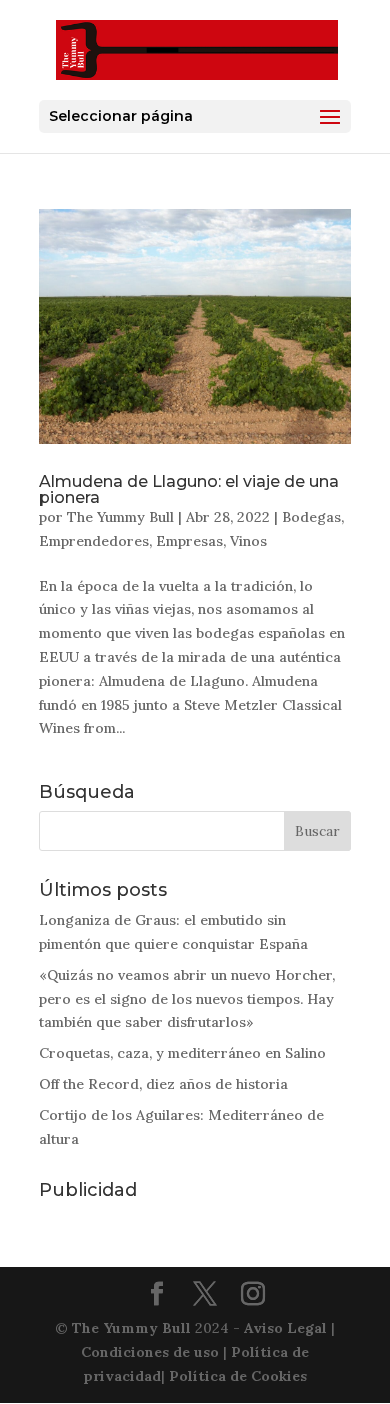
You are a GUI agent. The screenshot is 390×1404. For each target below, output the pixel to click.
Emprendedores (94, 541)
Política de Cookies (238, 1376)
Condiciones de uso (150, 1352)
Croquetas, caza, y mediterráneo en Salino (182, 1053)
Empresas (189, 541)
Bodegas (311, 517)
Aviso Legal (285, 1328)
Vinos (248, 541)
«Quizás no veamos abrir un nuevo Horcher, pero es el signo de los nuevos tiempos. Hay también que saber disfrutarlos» (187, 999)
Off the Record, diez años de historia (163, 1084)
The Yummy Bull (120, 517)
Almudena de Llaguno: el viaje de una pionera (189, 489)
